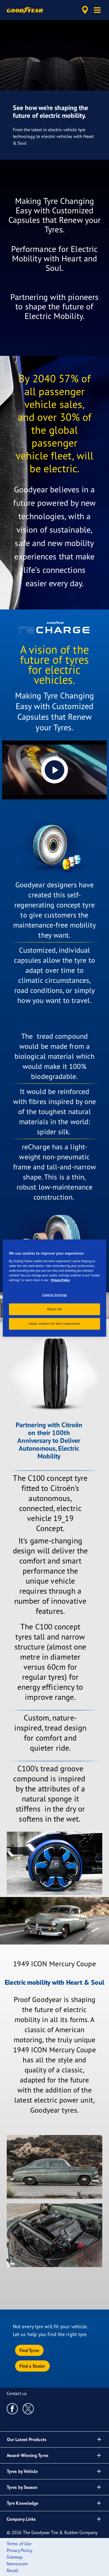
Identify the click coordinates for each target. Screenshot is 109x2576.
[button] (97, 10)
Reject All (54, 1309)
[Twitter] (28, 2408)
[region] (55, 1288)
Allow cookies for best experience (54, 1324)
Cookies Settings (54, 1295)
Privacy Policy (60, 1280)
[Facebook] (12, 2408)
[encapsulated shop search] (85, 10)
